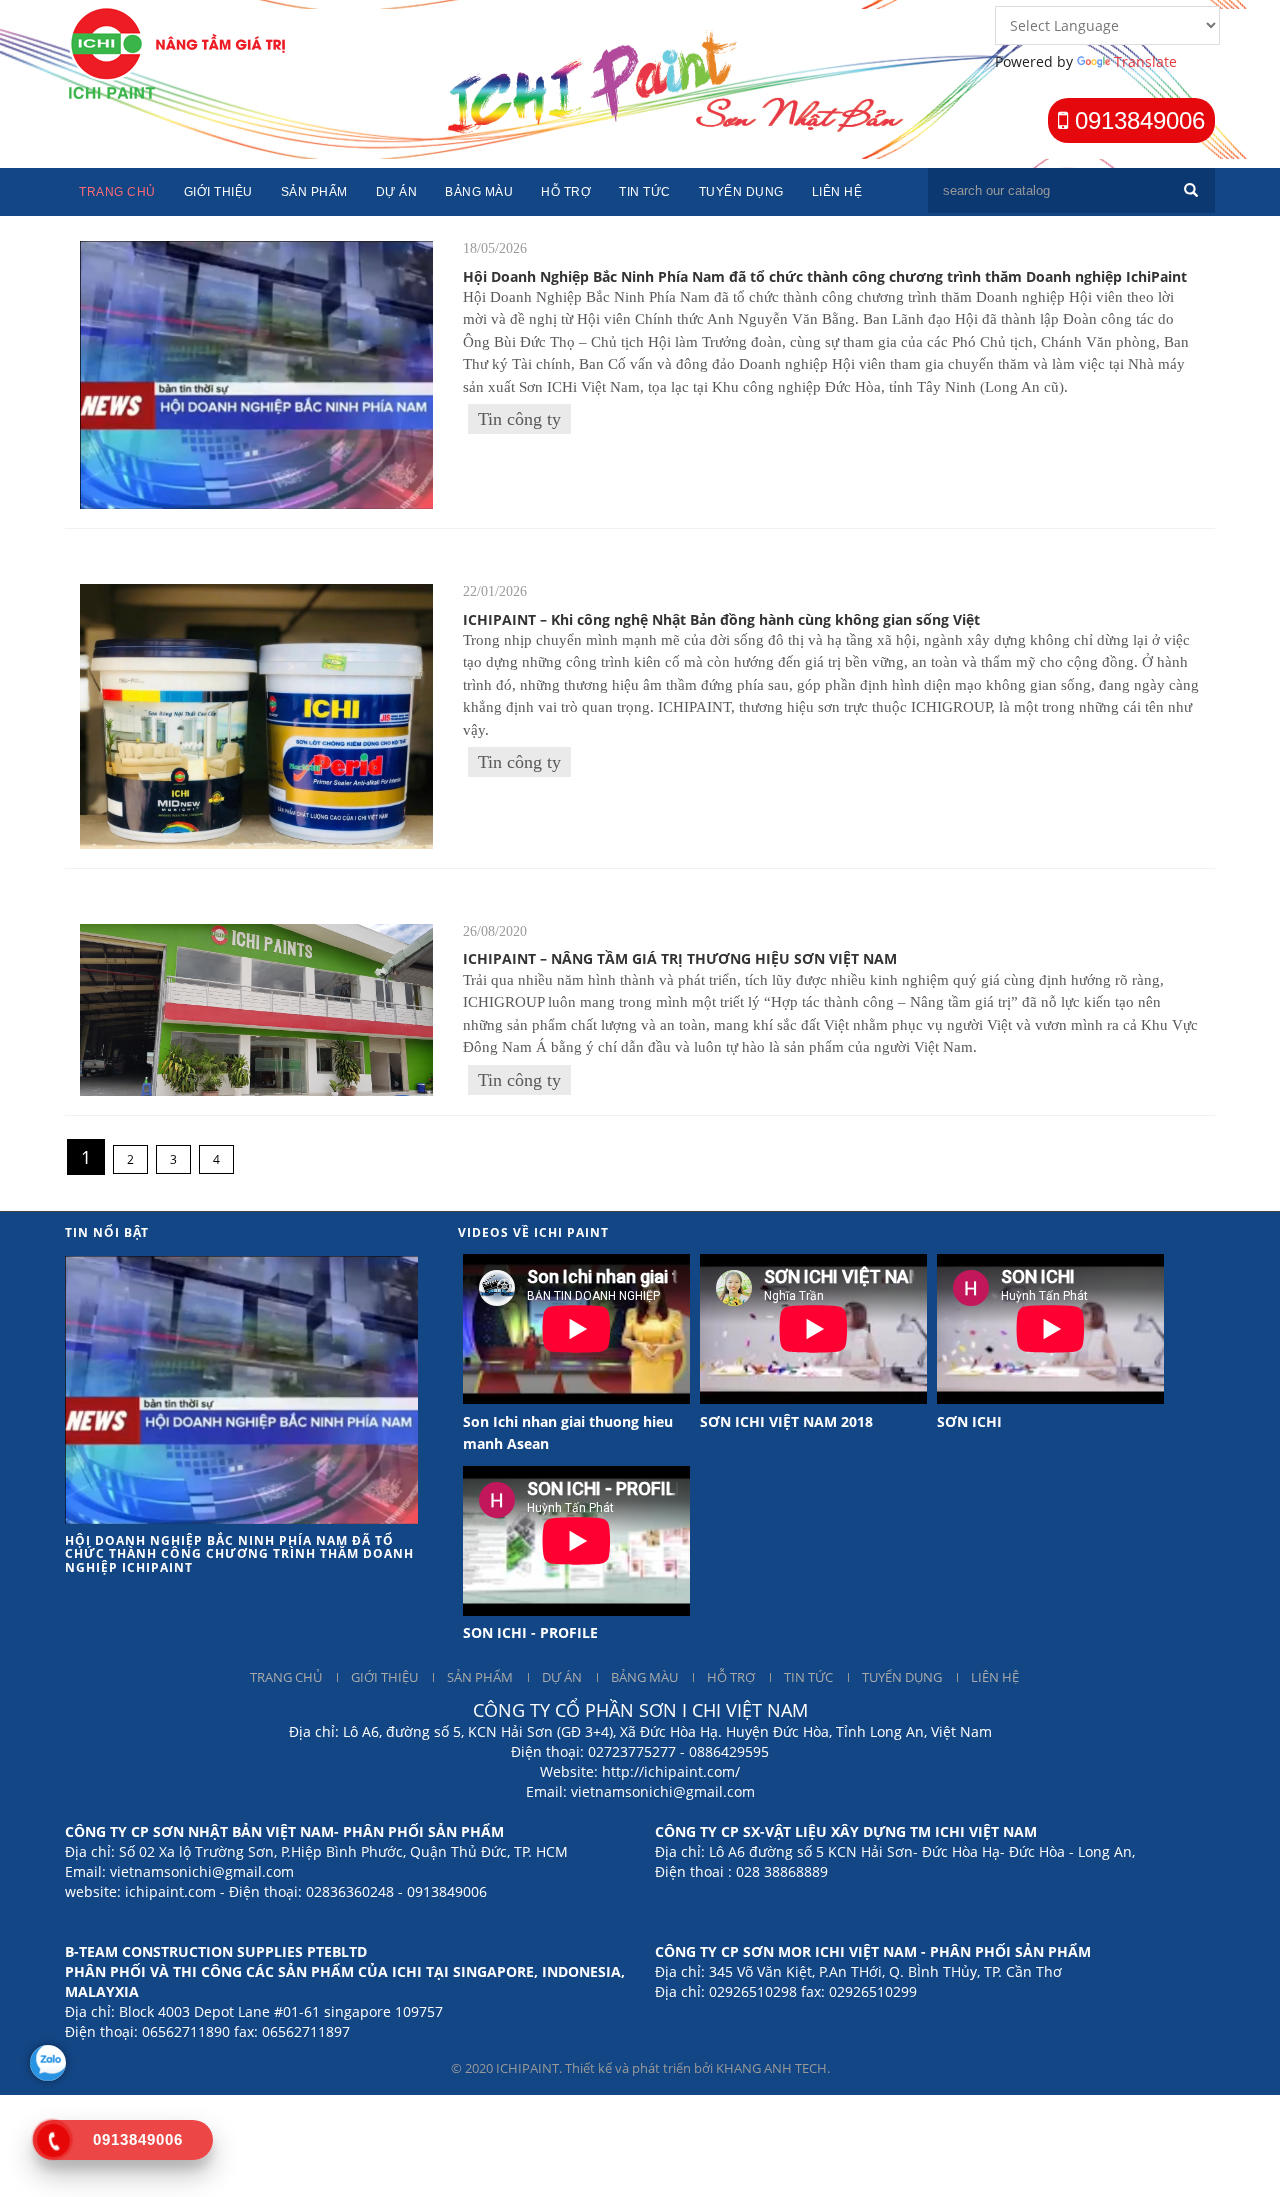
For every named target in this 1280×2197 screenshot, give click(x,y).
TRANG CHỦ (286, 1677)
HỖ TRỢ (731, 1677)
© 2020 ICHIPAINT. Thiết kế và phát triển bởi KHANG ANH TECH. (640, 2068)
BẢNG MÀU (644, 1677)
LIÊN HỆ (995, 1677)
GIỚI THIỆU (384, 1677)
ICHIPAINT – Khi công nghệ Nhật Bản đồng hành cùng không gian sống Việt (721, 619)
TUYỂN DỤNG (902, 1677)
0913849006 (1136, 120)
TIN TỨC (808, 1677)
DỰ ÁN (562, 1677)
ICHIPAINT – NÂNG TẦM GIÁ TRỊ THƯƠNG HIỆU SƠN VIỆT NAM (680, 958)
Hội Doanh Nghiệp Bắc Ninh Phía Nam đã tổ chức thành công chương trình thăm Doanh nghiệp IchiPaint (825, 276)
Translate (1145, 61)
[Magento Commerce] (182, 51)
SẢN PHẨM (480, 1677)
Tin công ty (519, 419)
